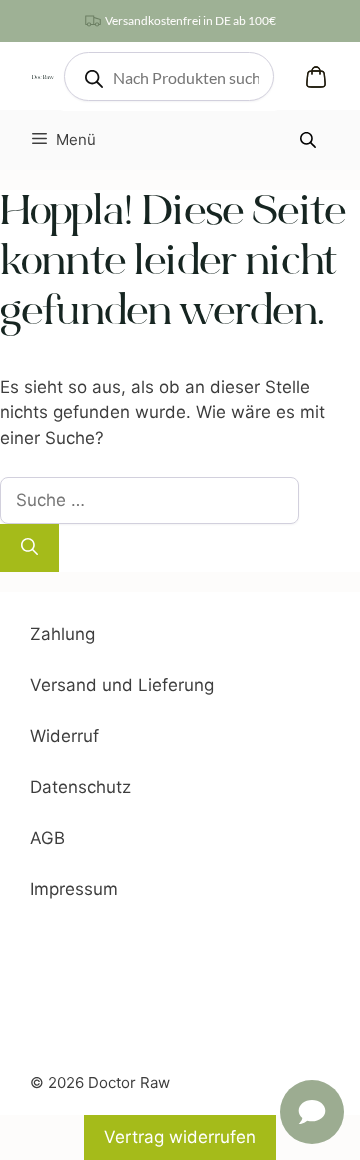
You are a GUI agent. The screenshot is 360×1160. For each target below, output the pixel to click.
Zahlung (62, 634)
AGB (47, 838)
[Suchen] (29, 548)
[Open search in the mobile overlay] (169, 76)
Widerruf (64, 736)
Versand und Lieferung (122, 685)
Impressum (74, 889)
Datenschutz (80, 787)
